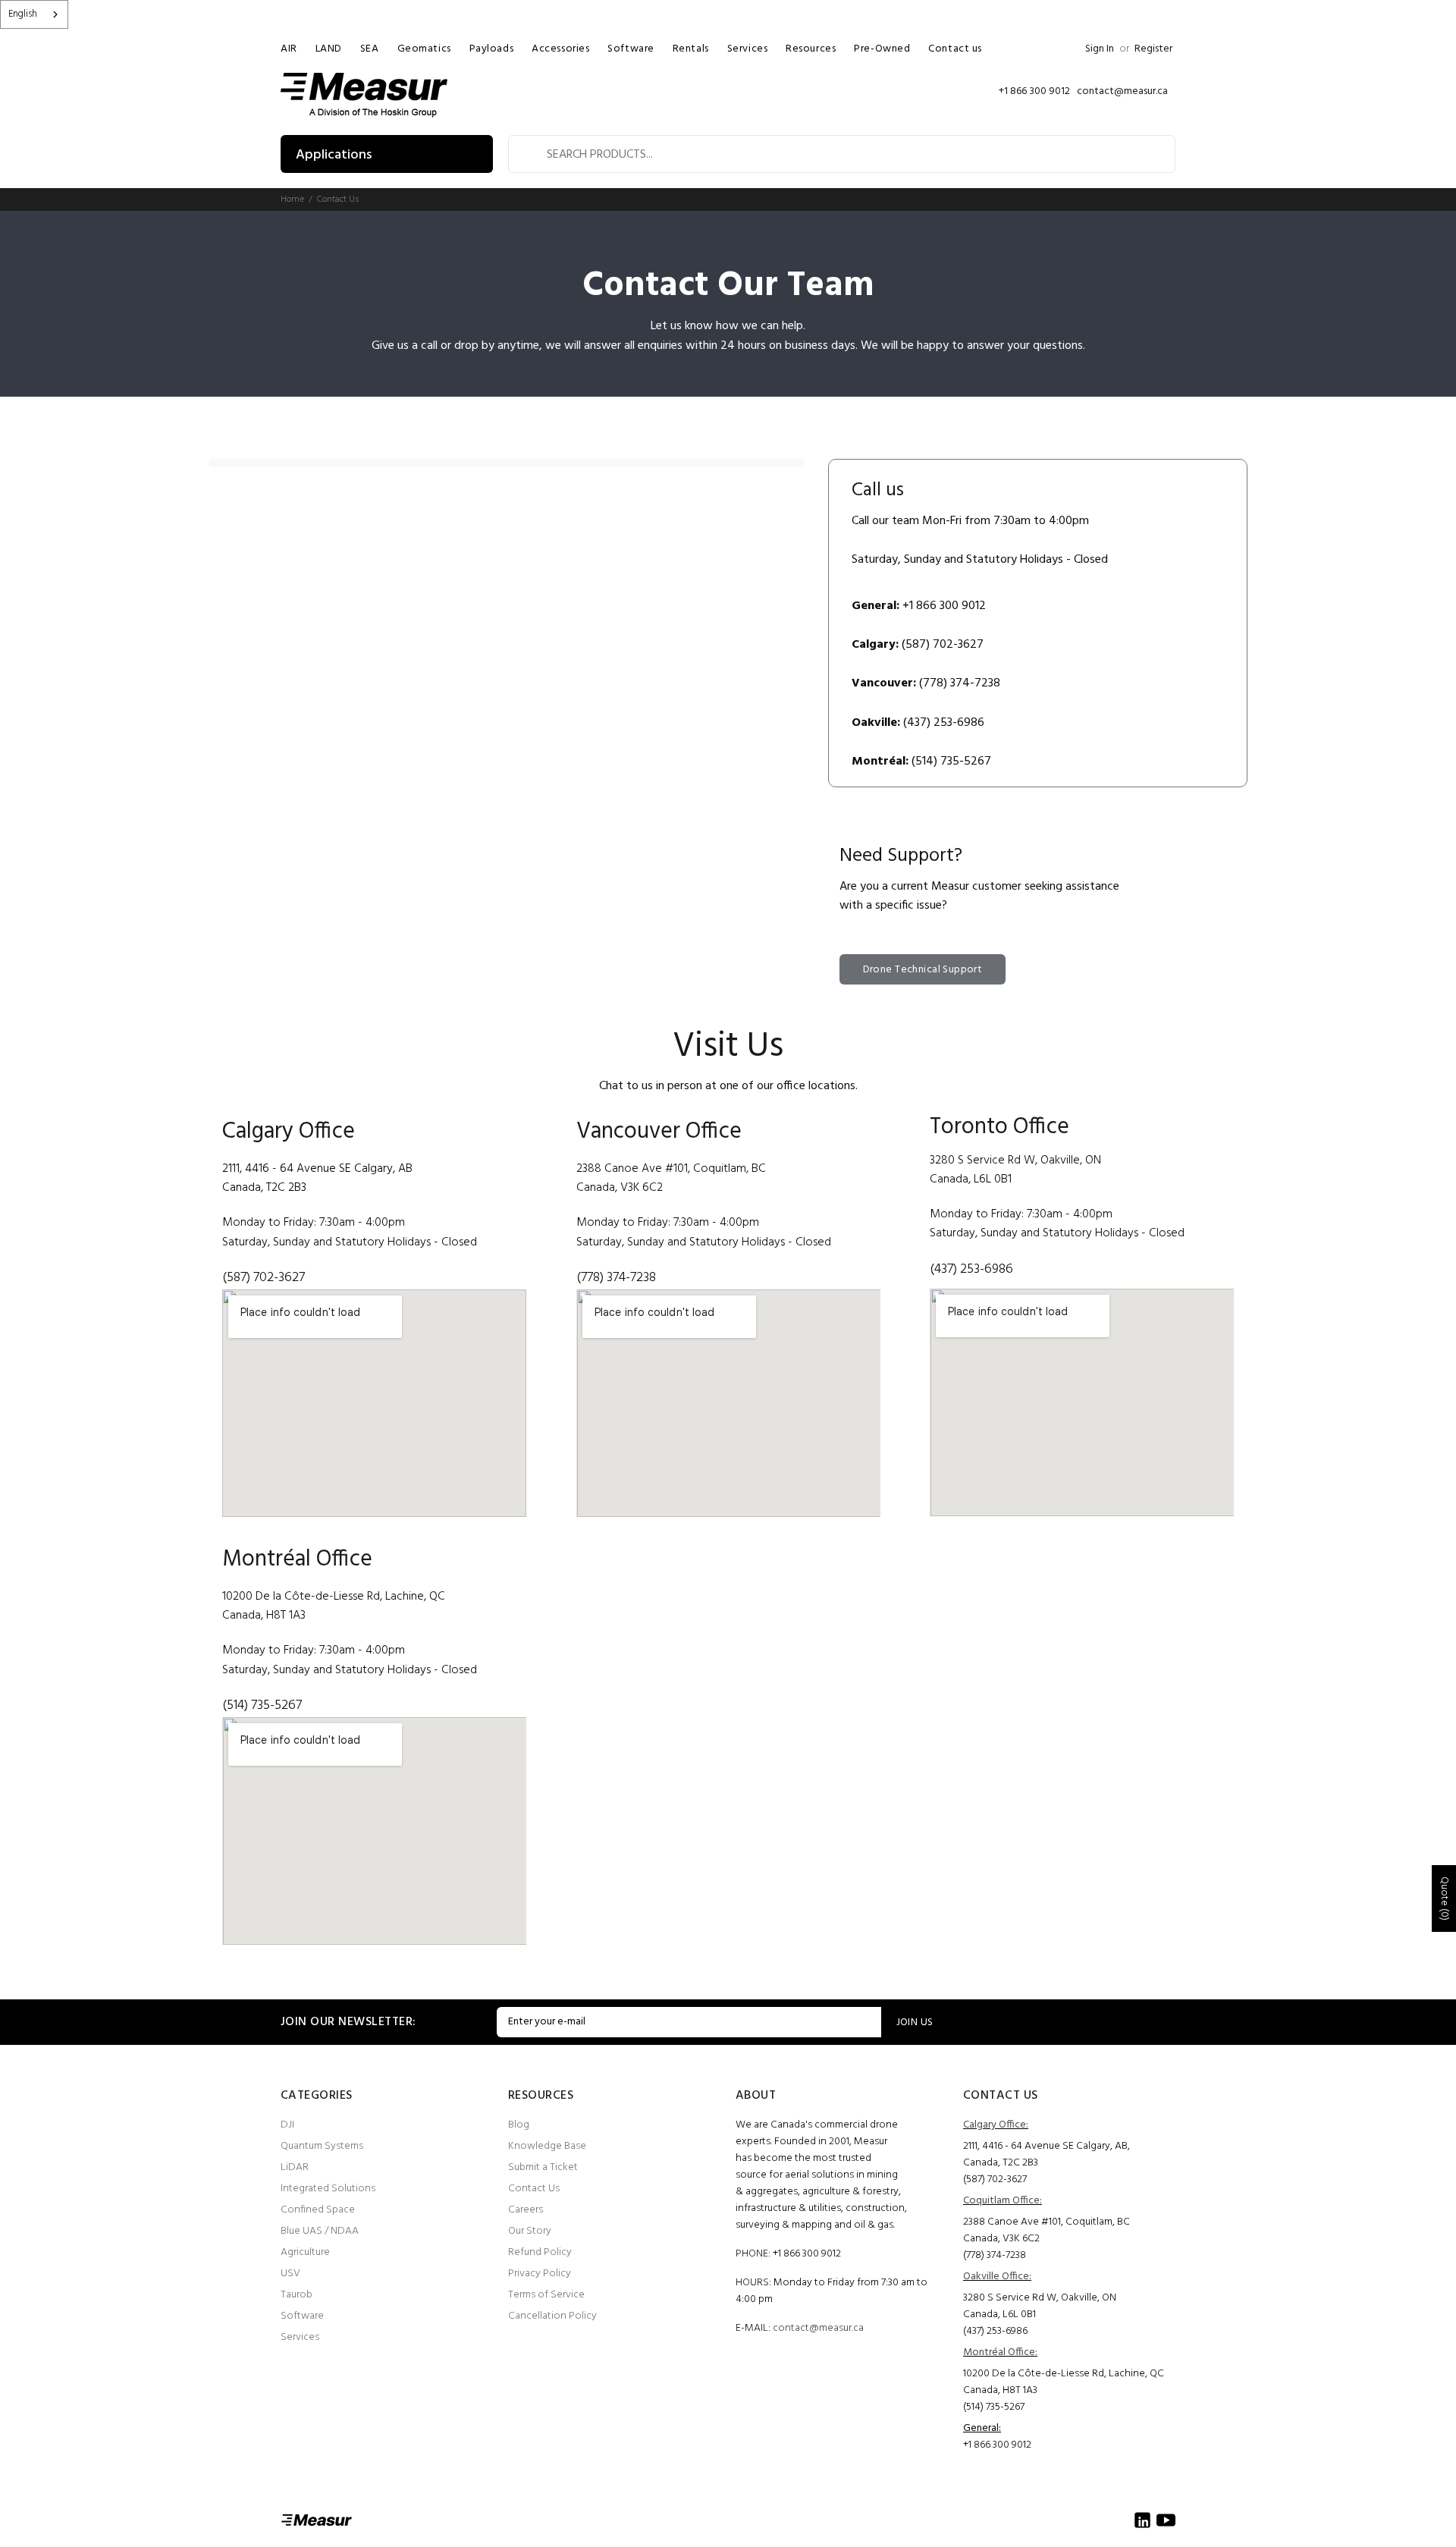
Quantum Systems (322, 2146)
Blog (519, 2125)
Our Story (530, 2231)
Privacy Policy (540, 2274)
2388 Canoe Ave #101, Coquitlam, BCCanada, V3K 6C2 (1046, 2230)
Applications (334, 155)
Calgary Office (289, 1132)
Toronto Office (999, 1127)
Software (302, 2316)
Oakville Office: (997, 2277)
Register (1153, 49)
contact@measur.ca (818, 2328)
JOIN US (915, 2023)
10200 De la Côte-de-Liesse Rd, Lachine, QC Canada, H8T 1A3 (1064, 2382)
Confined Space (318, 2210)
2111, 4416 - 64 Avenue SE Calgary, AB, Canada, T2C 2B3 (1046, 2154)
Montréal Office (297, 1559)
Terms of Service (546, 2295)
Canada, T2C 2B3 (264, 1188)
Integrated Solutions (328, 2189)
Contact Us (534, 2189)
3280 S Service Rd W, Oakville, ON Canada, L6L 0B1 (1040, 2306)
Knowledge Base (547, 2146)
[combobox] (34, 14)
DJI (287, 2125)
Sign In (1100, 49)
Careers (526, 2210)
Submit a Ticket (543, 2167)
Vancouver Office (659, 1132)
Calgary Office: (996, 2125)
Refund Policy (540, 2252)
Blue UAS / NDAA (320, 2231)
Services (300, 2337)
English (23, 14)
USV (290, 2274)
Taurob (297, 2295)
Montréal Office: (1000, 2352)
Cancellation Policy (552, 2316)
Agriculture (305, 2252)
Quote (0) (1444, 1898)
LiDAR (295, 2167)
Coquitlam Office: (1003, 2201)
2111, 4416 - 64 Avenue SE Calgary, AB (317, 1169)
